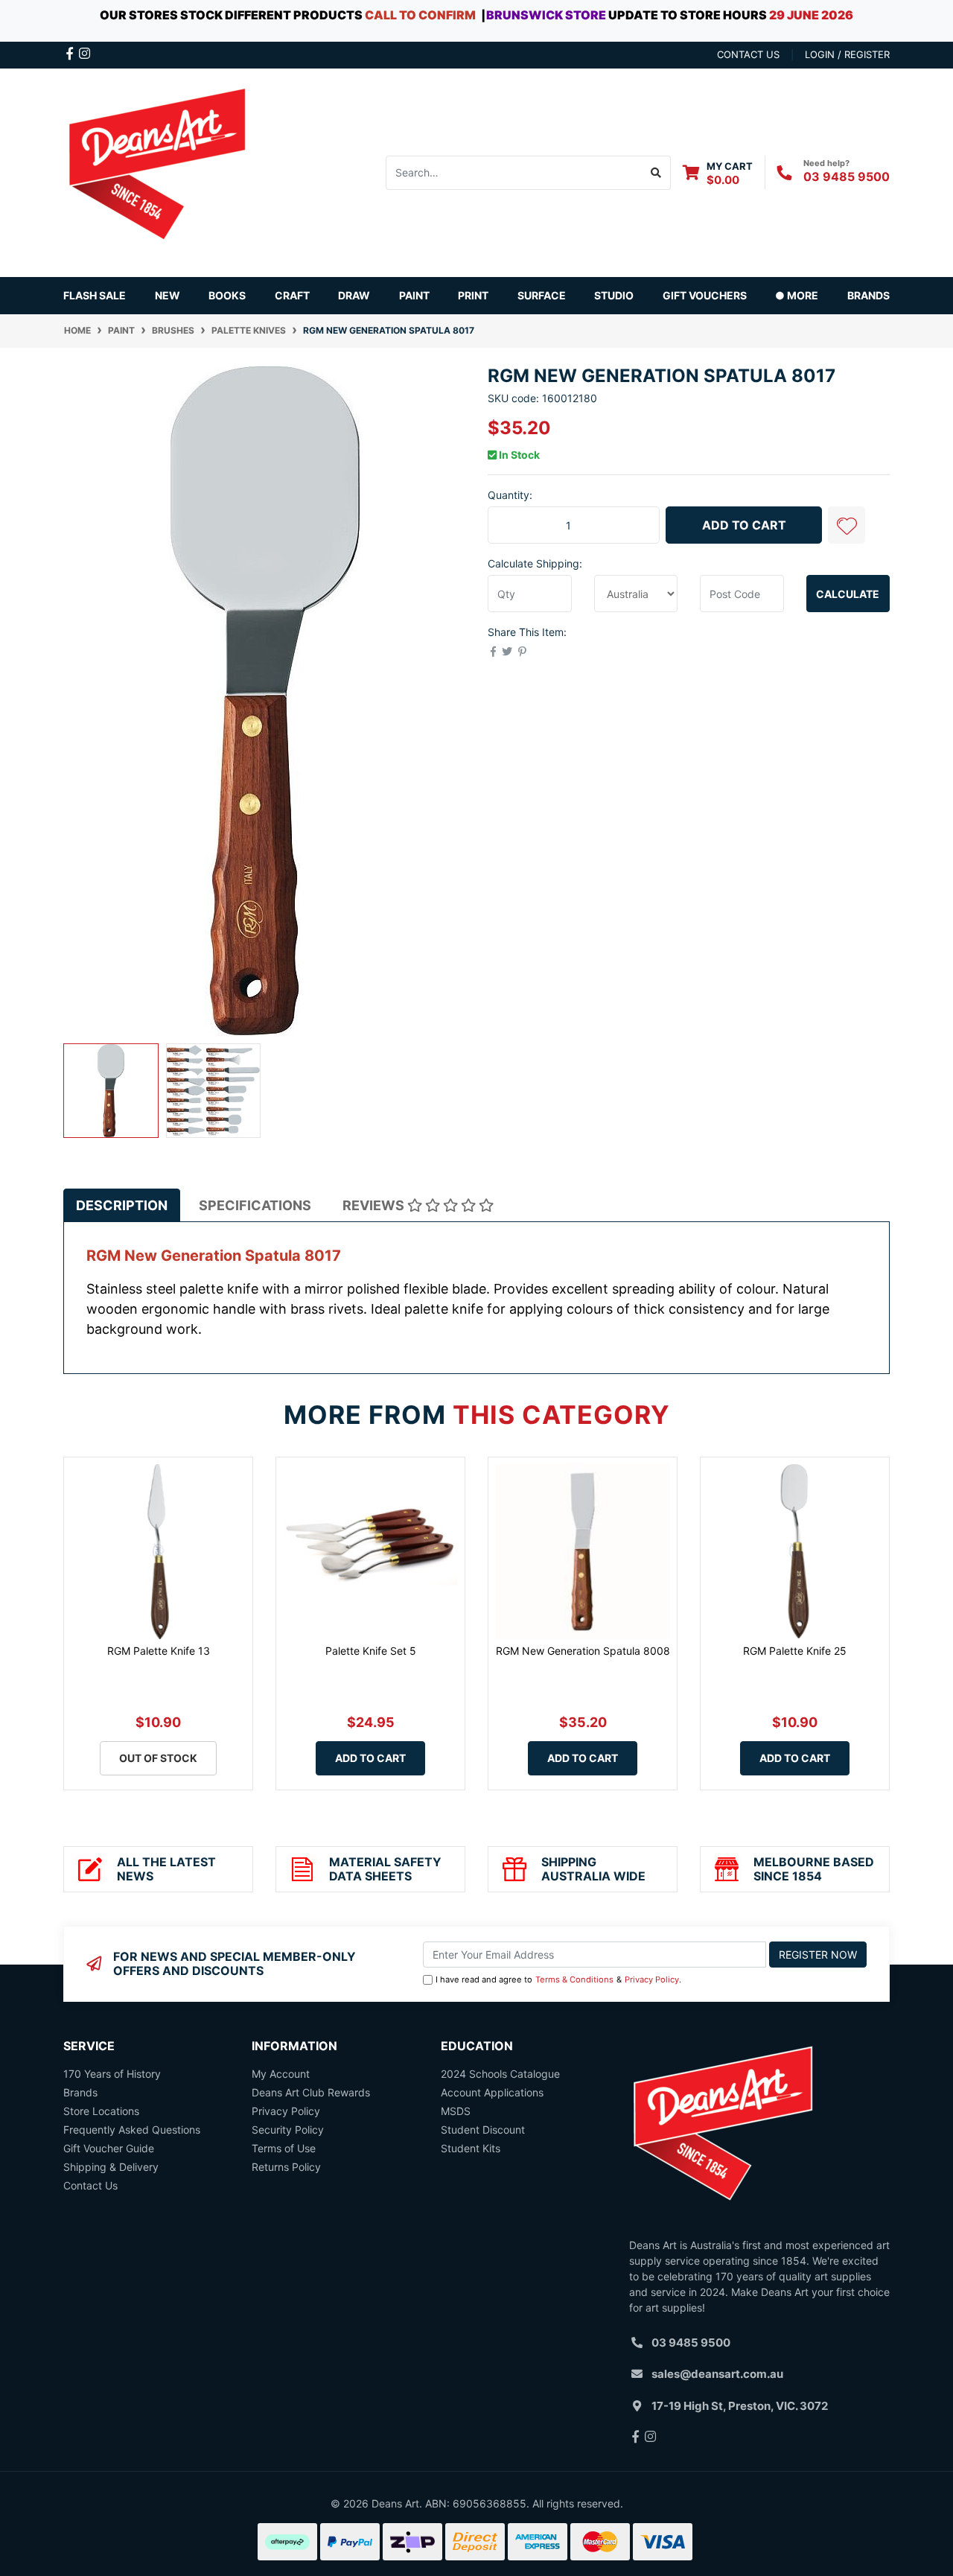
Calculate (848, 594)
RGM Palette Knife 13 (159, 1651)
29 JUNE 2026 (811, 15)
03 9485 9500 (847, 176)
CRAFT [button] (292, 295)
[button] (847, 525)
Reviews (375, 1205)
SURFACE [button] (542, 295)
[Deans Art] (156, 171)
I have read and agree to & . (558, 1979)
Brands (80, 2092)
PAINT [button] (414, 295)
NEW (168, 295)
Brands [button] (868, 295)
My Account (281, 2074)
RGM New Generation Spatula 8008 (583, 1651)
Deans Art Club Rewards (311, 2092)
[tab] (122, 1205)
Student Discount (483, 2130)
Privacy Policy (652, 1979)
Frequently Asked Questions (132, 2130)
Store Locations (101, 2111)
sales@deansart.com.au (717, 2374)
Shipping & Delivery (111, 2167)
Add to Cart (744, 525)
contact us (748, 54)
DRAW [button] (354, 295)
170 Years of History (112, 2074)
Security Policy (288, 2130)
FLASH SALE (95, 295)
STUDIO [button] (614, 295)
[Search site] (656, 173)
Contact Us (90, 2185)
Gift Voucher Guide (109, 2148)
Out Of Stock (158, 1758)
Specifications (255, 1205)
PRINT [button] (473, 295)
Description (122, 1205)
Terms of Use (284, 2148)
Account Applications (492, 2092)
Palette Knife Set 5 (371, 1651)
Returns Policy (286, 2167)
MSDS (456, 2111)
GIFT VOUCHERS (705, 295)
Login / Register (847, 54)
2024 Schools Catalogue (500, 2074)
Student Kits (471, 2148)
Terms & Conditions (574, 1979)
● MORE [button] (797, 295)
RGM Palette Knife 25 (795, 1651)
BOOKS (227, 295)
